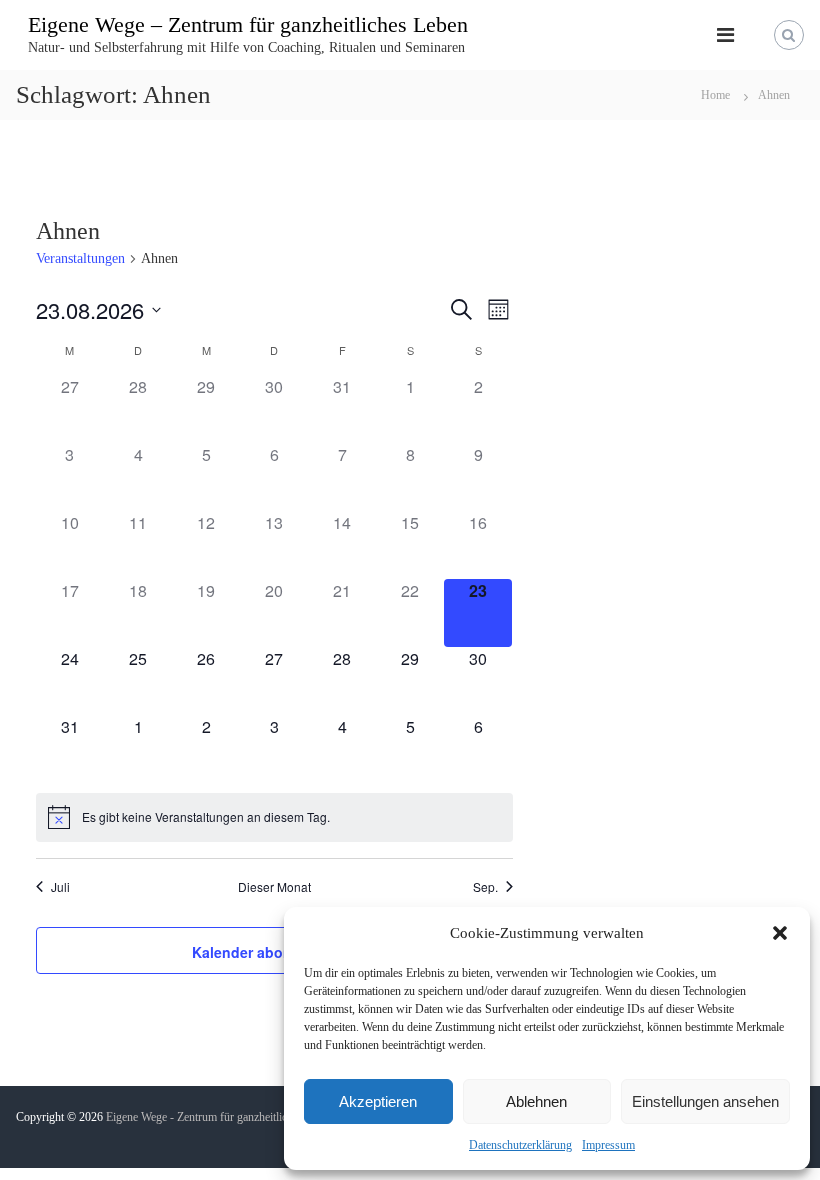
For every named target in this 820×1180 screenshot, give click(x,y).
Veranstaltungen (80, 258)
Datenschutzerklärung (520, 1145)
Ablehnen (536, 1101)
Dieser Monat (274, 887)
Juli (60, 887)
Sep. (485, 887)
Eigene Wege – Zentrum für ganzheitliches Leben (248, 24)
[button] (780, 933)
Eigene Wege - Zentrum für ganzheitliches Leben (220, 1117)
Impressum (608, 1145)
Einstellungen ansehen (705, 1101)
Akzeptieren (378, 1101)
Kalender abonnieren (263, 952)
